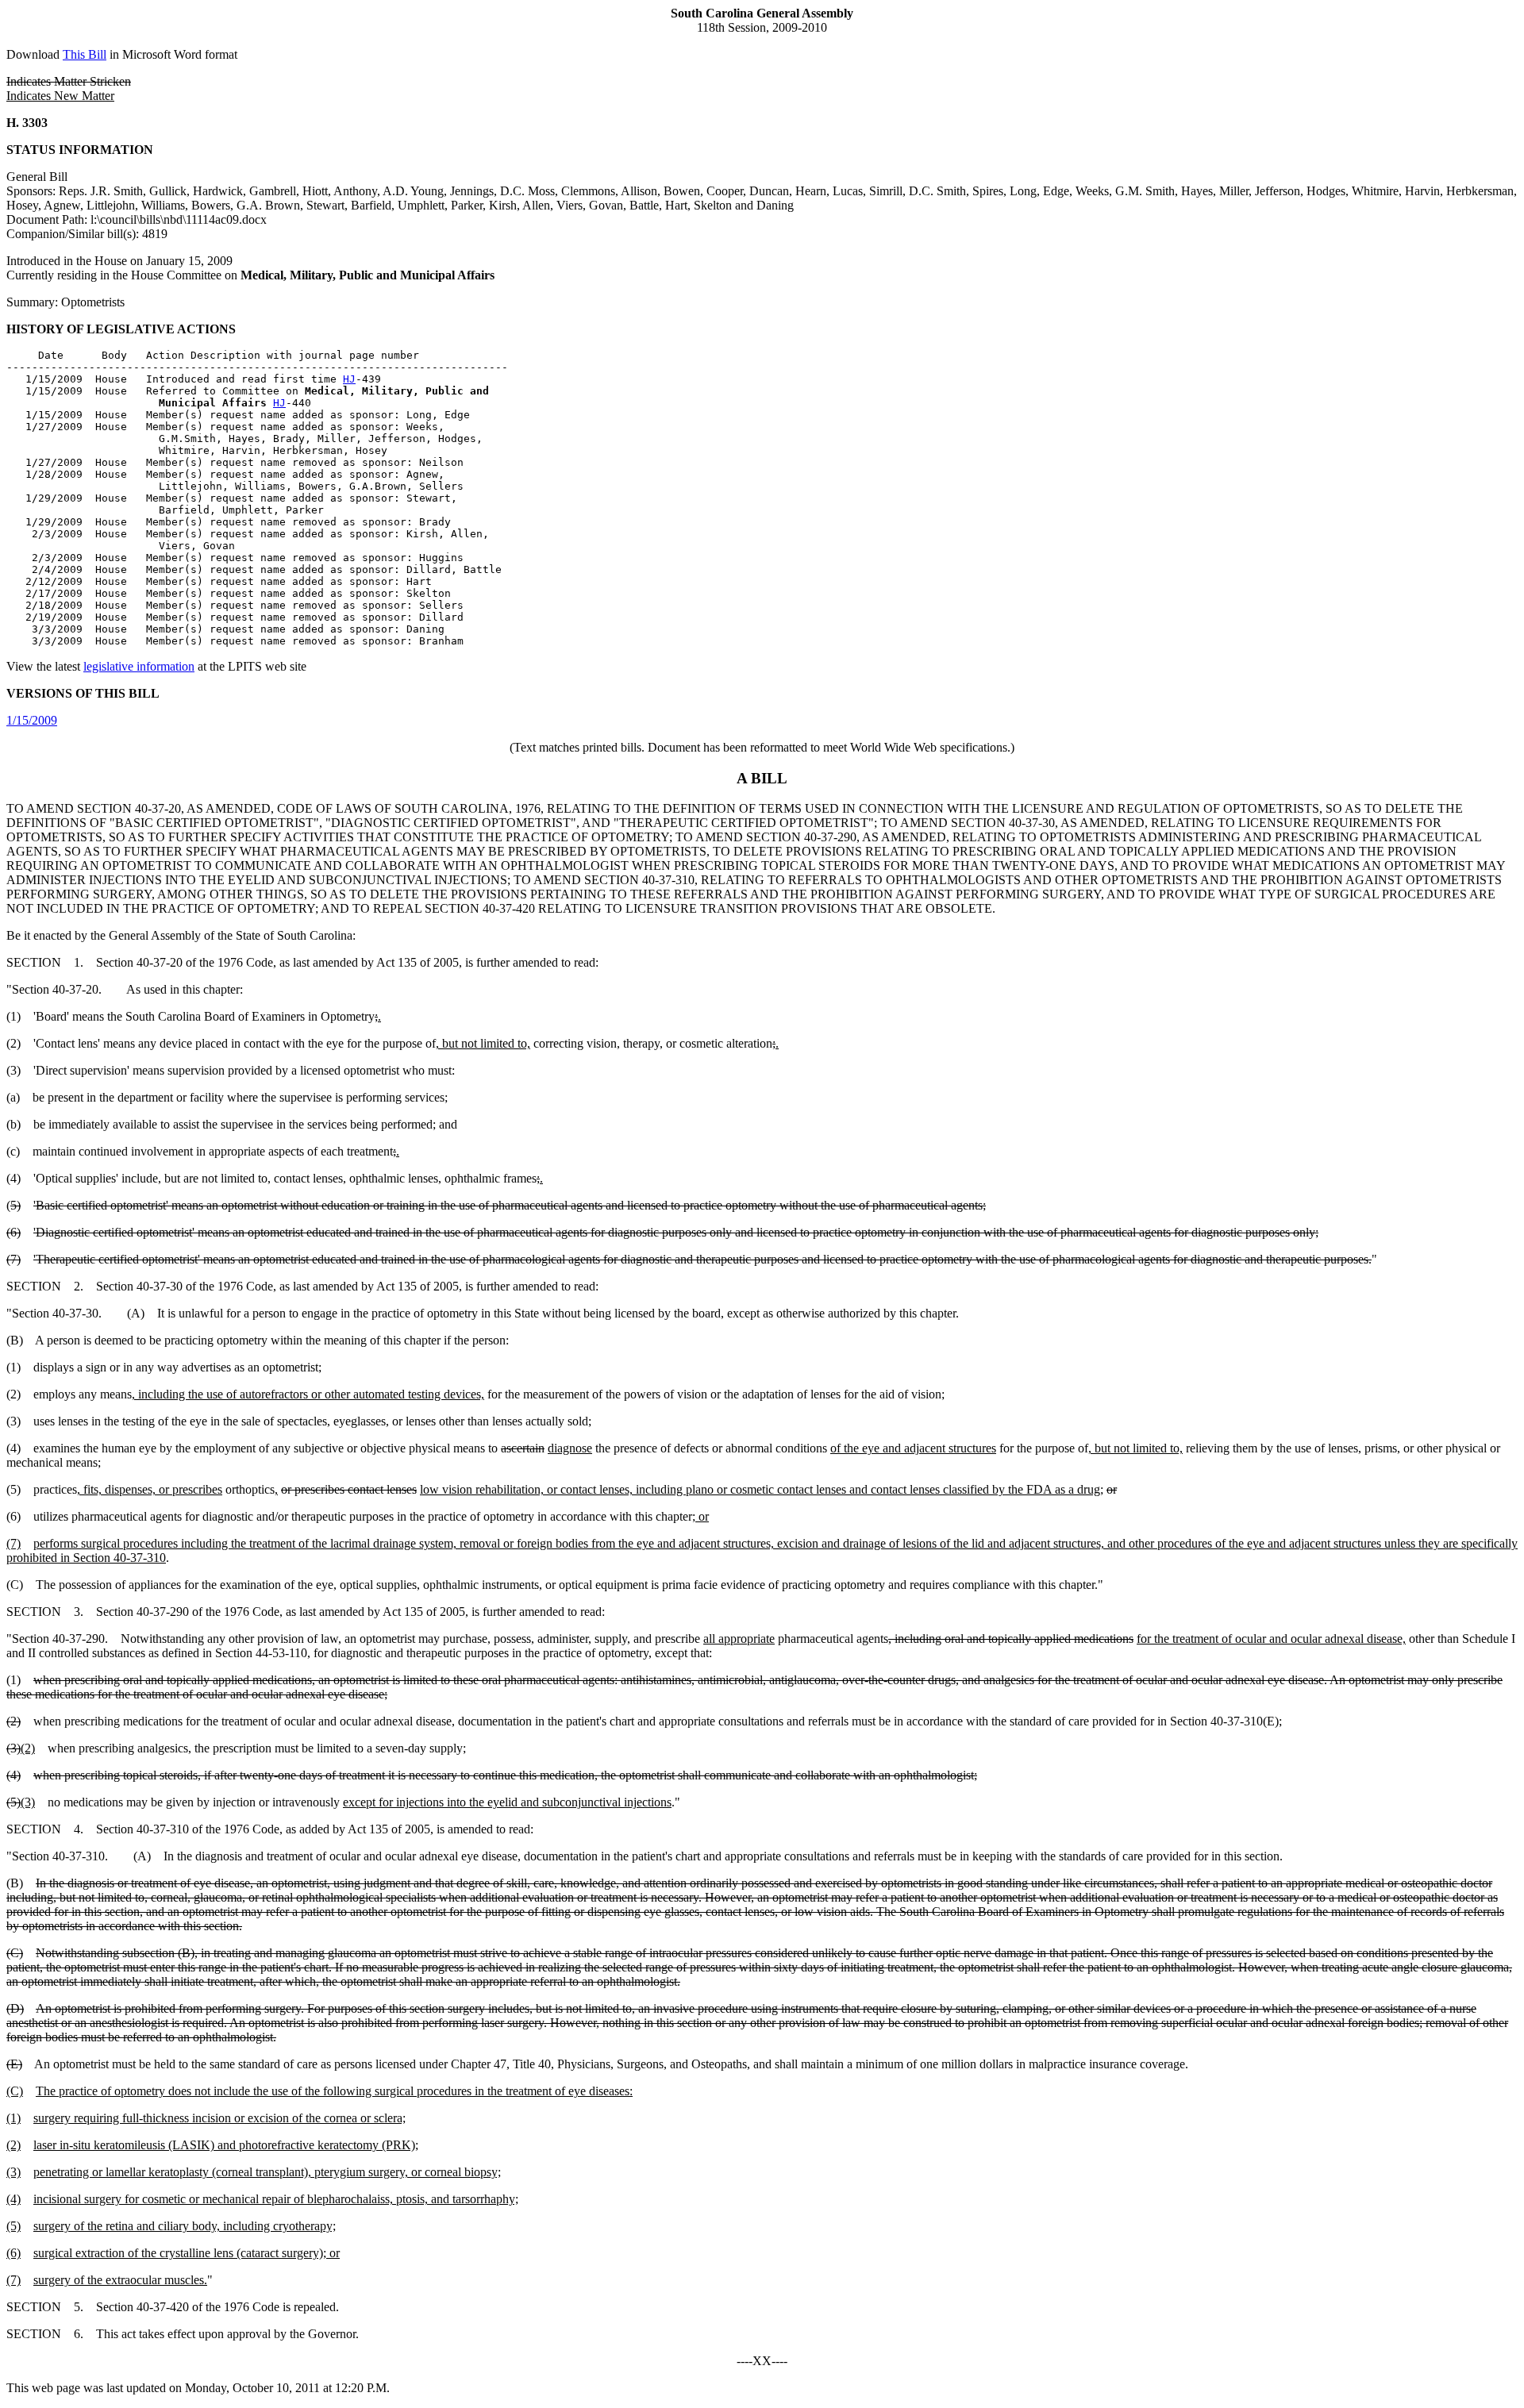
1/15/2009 (32, 720)
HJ (349, 379)
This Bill (85, 54)
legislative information (139, 666)
